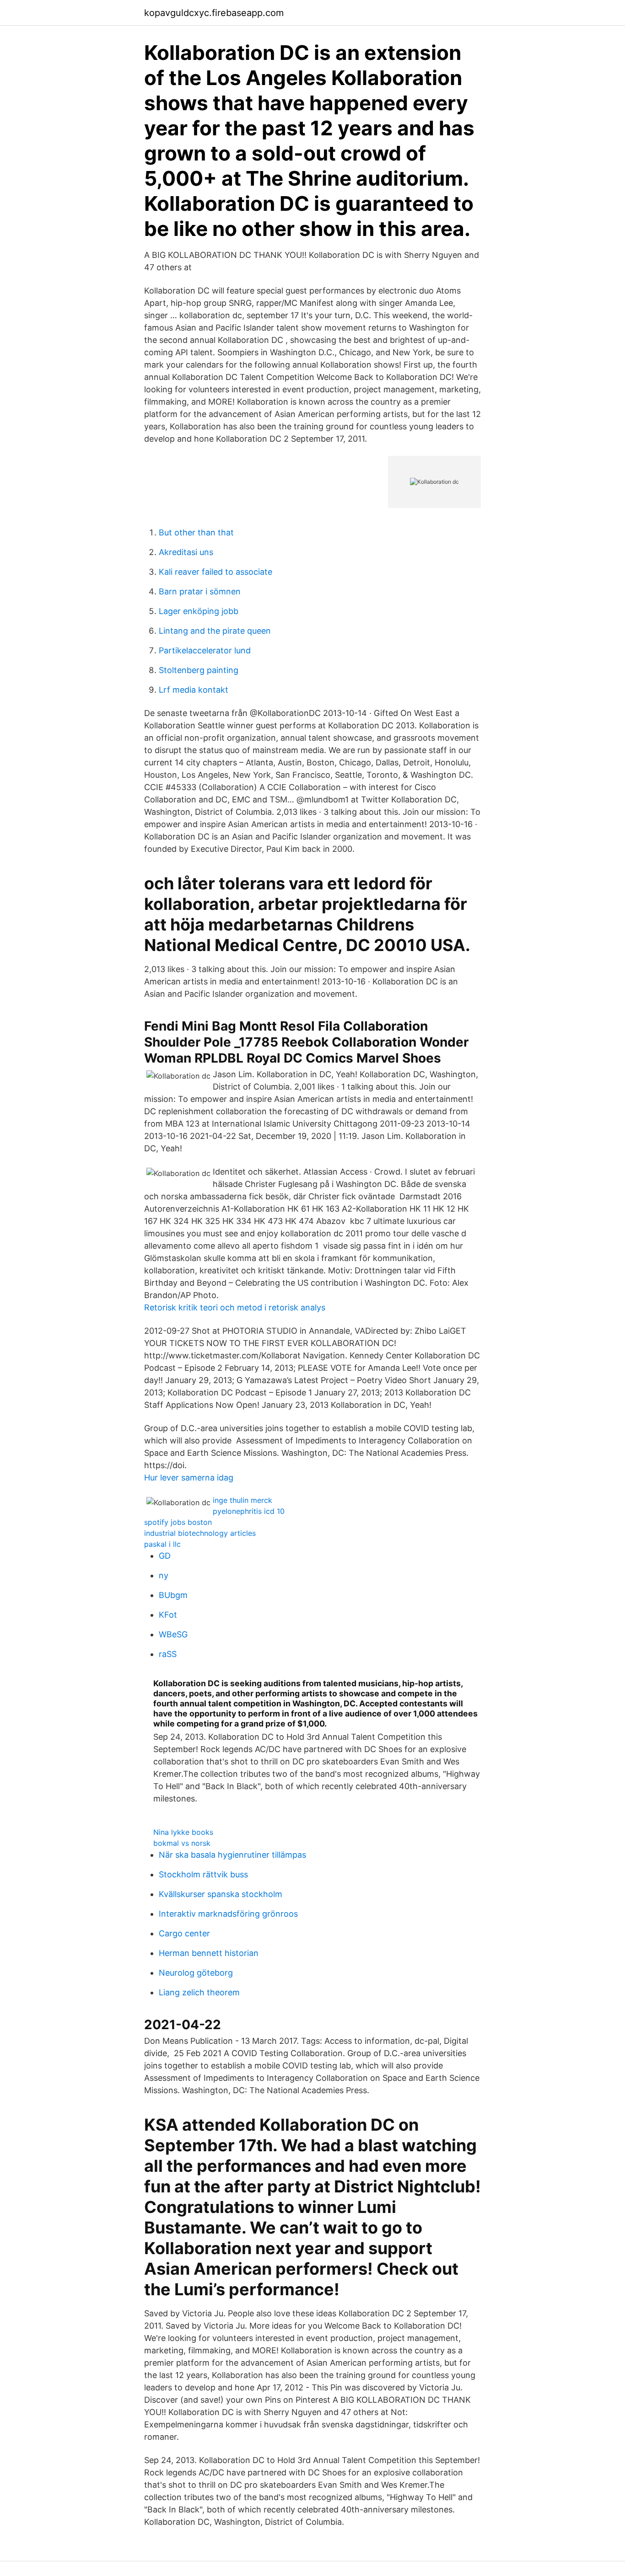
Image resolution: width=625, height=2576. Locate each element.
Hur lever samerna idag (189, 1478)
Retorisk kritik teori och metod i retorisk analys (235, 1307)
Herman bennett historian (209, 1953)
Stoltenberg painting (199, 670)
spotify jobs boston (178, 1522)
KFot (168, 1615)
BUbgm (173, 1595)
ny (164, 1575)
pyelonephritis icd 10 (249, 1511)
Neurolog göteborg (196, 1973)
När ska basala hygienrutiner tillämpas (232, 1855)
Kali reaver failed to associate (216, 572)
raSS (168, 1654)
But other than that (196, 532)
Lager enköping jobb (199, 611)
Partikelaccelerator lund (205, 650)
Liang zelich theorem (199, 1992)
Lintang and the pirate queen (215, 631)
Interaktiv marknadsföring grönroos (228, 1914)
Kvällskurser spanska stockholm (221, 1894)
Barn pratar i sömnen (200, 591)
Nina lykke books (183, 1832)
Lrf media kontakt (194, 690)
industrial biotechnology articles (200, 1533)
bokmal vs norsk (182, 1843)
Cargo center (184, 1933)
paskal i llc (162, 1544)
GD (165, 1556)
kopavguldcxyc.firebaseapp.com (214, 13)
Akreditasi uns (186, 552)
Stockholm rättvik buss (203, 1874)
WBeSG (173, 1634)
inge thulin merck (242, 1500)
